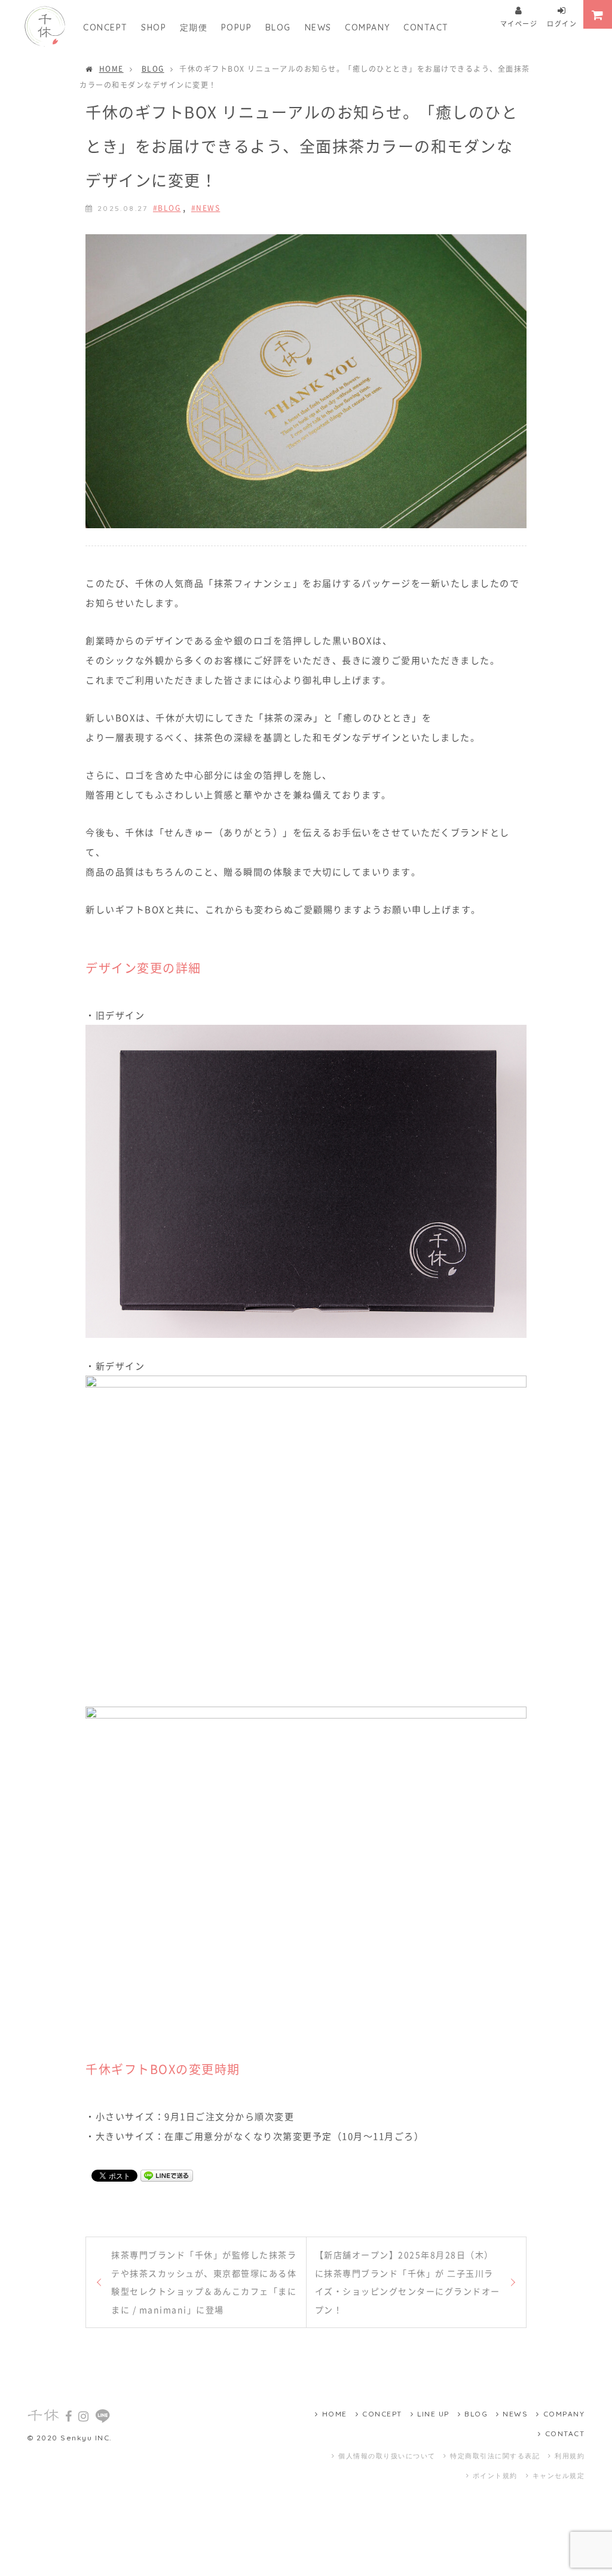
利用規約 (570, 2456)
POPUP (237, 27)
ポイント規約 (495, 2476)
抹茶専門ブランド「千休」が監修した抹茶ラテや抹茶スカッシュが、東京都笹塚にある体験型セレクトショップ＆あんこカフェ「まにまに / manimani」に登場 (204, 2282)
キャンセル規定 (559, 2476)
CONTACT (426, 27)
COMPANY (368, 27)
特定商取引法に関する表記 (495, 2456)
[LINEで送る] (167, 2175)
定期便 (194, 27)
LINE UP (433, 2414)
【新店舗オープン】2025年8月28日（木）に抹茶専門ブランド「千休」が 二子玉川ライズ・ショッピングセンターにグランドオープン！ (408, 2282)
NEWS (318, 27)
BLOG (278, 27)
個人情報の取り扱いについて (387, 2456)
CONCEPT (105, 27)
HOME (111, 68)
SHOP (154, 27)
